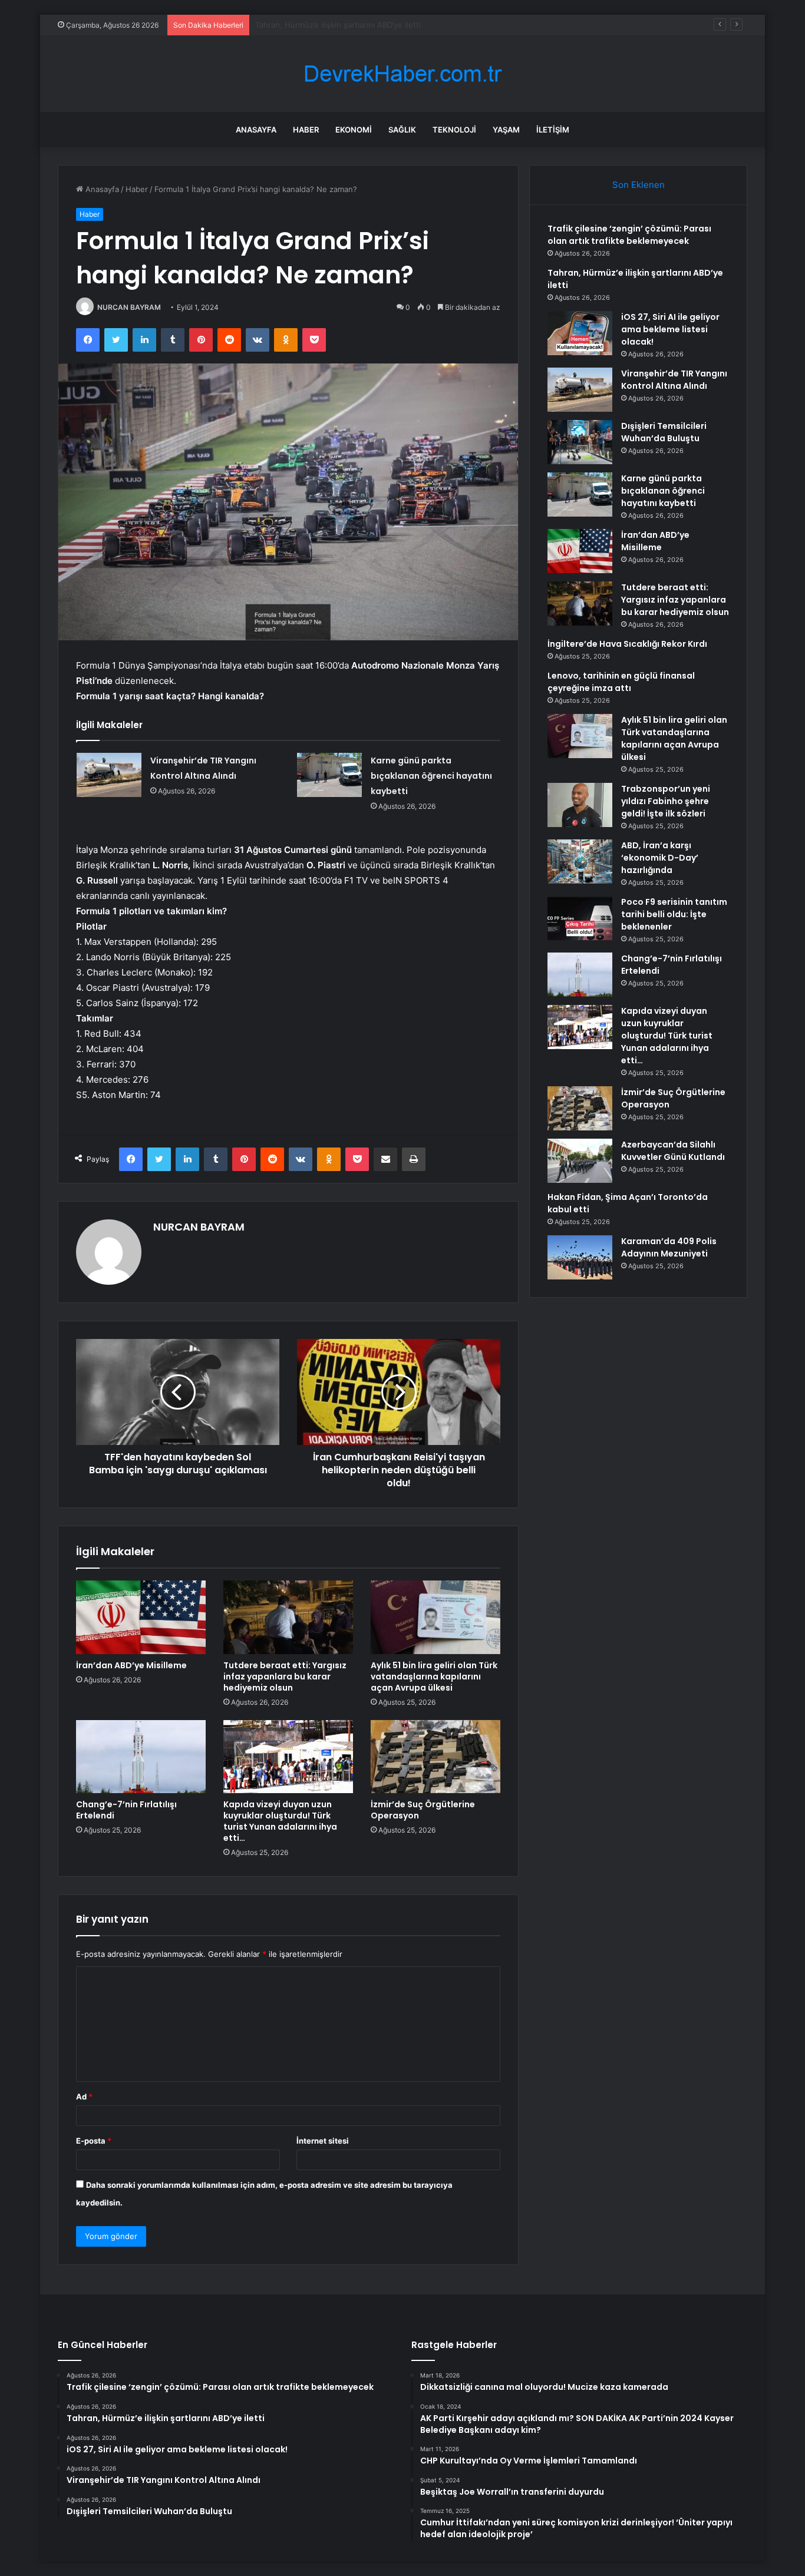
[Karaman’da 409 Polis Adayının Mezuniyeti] (580, 1257)
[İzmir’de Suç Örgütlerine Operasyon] (436, 1757)
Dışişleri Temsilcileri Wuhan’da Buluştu (664, 432)
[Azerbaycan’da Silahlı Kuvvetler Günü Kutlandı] (580, 1161)
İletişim (553, 130)
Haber (306, 130)
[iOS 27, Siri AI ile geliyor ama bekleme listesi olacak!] (580, 333)
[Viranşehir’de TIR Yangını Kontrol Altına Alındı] (109, 775)
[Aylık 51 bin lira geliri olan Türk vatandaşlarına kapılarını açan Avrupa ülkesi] (436, 1617)
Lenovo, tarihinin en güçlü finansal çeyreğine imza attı (621, 682)
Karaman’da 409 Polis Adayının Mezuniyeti (669, 1247)
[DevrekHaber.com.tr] (402, 74)
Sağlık (402, 130)
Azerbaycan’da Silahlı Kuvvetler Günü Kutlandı (673, 1151)
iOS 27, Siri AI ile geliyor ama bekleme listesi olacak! (349, 25)
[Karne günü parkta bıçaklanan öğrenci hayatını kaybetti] (329, 775)
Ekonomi (354, 130)
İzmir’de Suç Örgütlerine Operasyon (423, 1810)
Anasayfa (256, 130)
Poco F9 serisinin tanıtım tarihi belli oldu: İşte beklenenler (674, 914)
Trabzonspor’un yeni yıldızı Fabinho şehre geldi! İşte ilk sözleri (666, 801)
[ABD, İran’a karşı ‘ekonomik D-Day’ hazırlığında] (580, 862)
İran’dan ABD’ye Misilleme (131, 1665)
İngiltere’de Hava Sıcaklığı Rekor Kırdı (627, 644)
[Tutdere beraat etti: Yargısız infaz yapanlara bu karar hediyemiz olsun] (288, 1617)
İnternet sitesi (323, 2141)
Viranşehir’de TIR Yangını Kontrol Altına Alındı (674, 380)
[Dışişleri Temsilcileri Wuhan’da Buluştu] (580, 442)
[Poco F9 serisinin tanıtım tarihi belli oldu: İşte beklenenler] (580, 918)
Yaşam (506, 130)
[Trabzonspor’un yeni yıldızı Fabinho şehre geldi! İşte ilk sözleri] (580, 805)
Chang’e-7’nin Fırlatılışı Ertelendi (126, 1810)
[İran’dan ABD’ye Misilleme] (141, 1617)
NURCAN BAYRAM (129, 307)
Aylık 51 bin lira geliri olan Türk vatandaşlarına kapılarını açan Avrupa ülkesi (434, 1676)
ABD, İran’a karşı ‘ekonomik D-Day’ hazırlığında (660, 858)
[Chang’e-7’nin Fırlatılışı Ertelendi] (141, 1757)
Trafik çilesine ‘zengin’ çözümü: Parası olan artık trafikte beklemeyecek (629, 235)
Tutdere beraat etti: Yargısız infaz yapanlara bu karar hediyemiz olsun (285, 1676)
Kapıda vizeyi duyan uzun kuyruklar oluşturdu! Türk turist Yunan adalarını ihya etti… (280, 1821)
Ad (84, 2096)
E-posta (94, 2141)
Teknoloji (454, 130)
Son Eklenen (639, 185)
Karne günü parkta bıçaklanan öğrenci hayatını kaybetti (431, 776)
